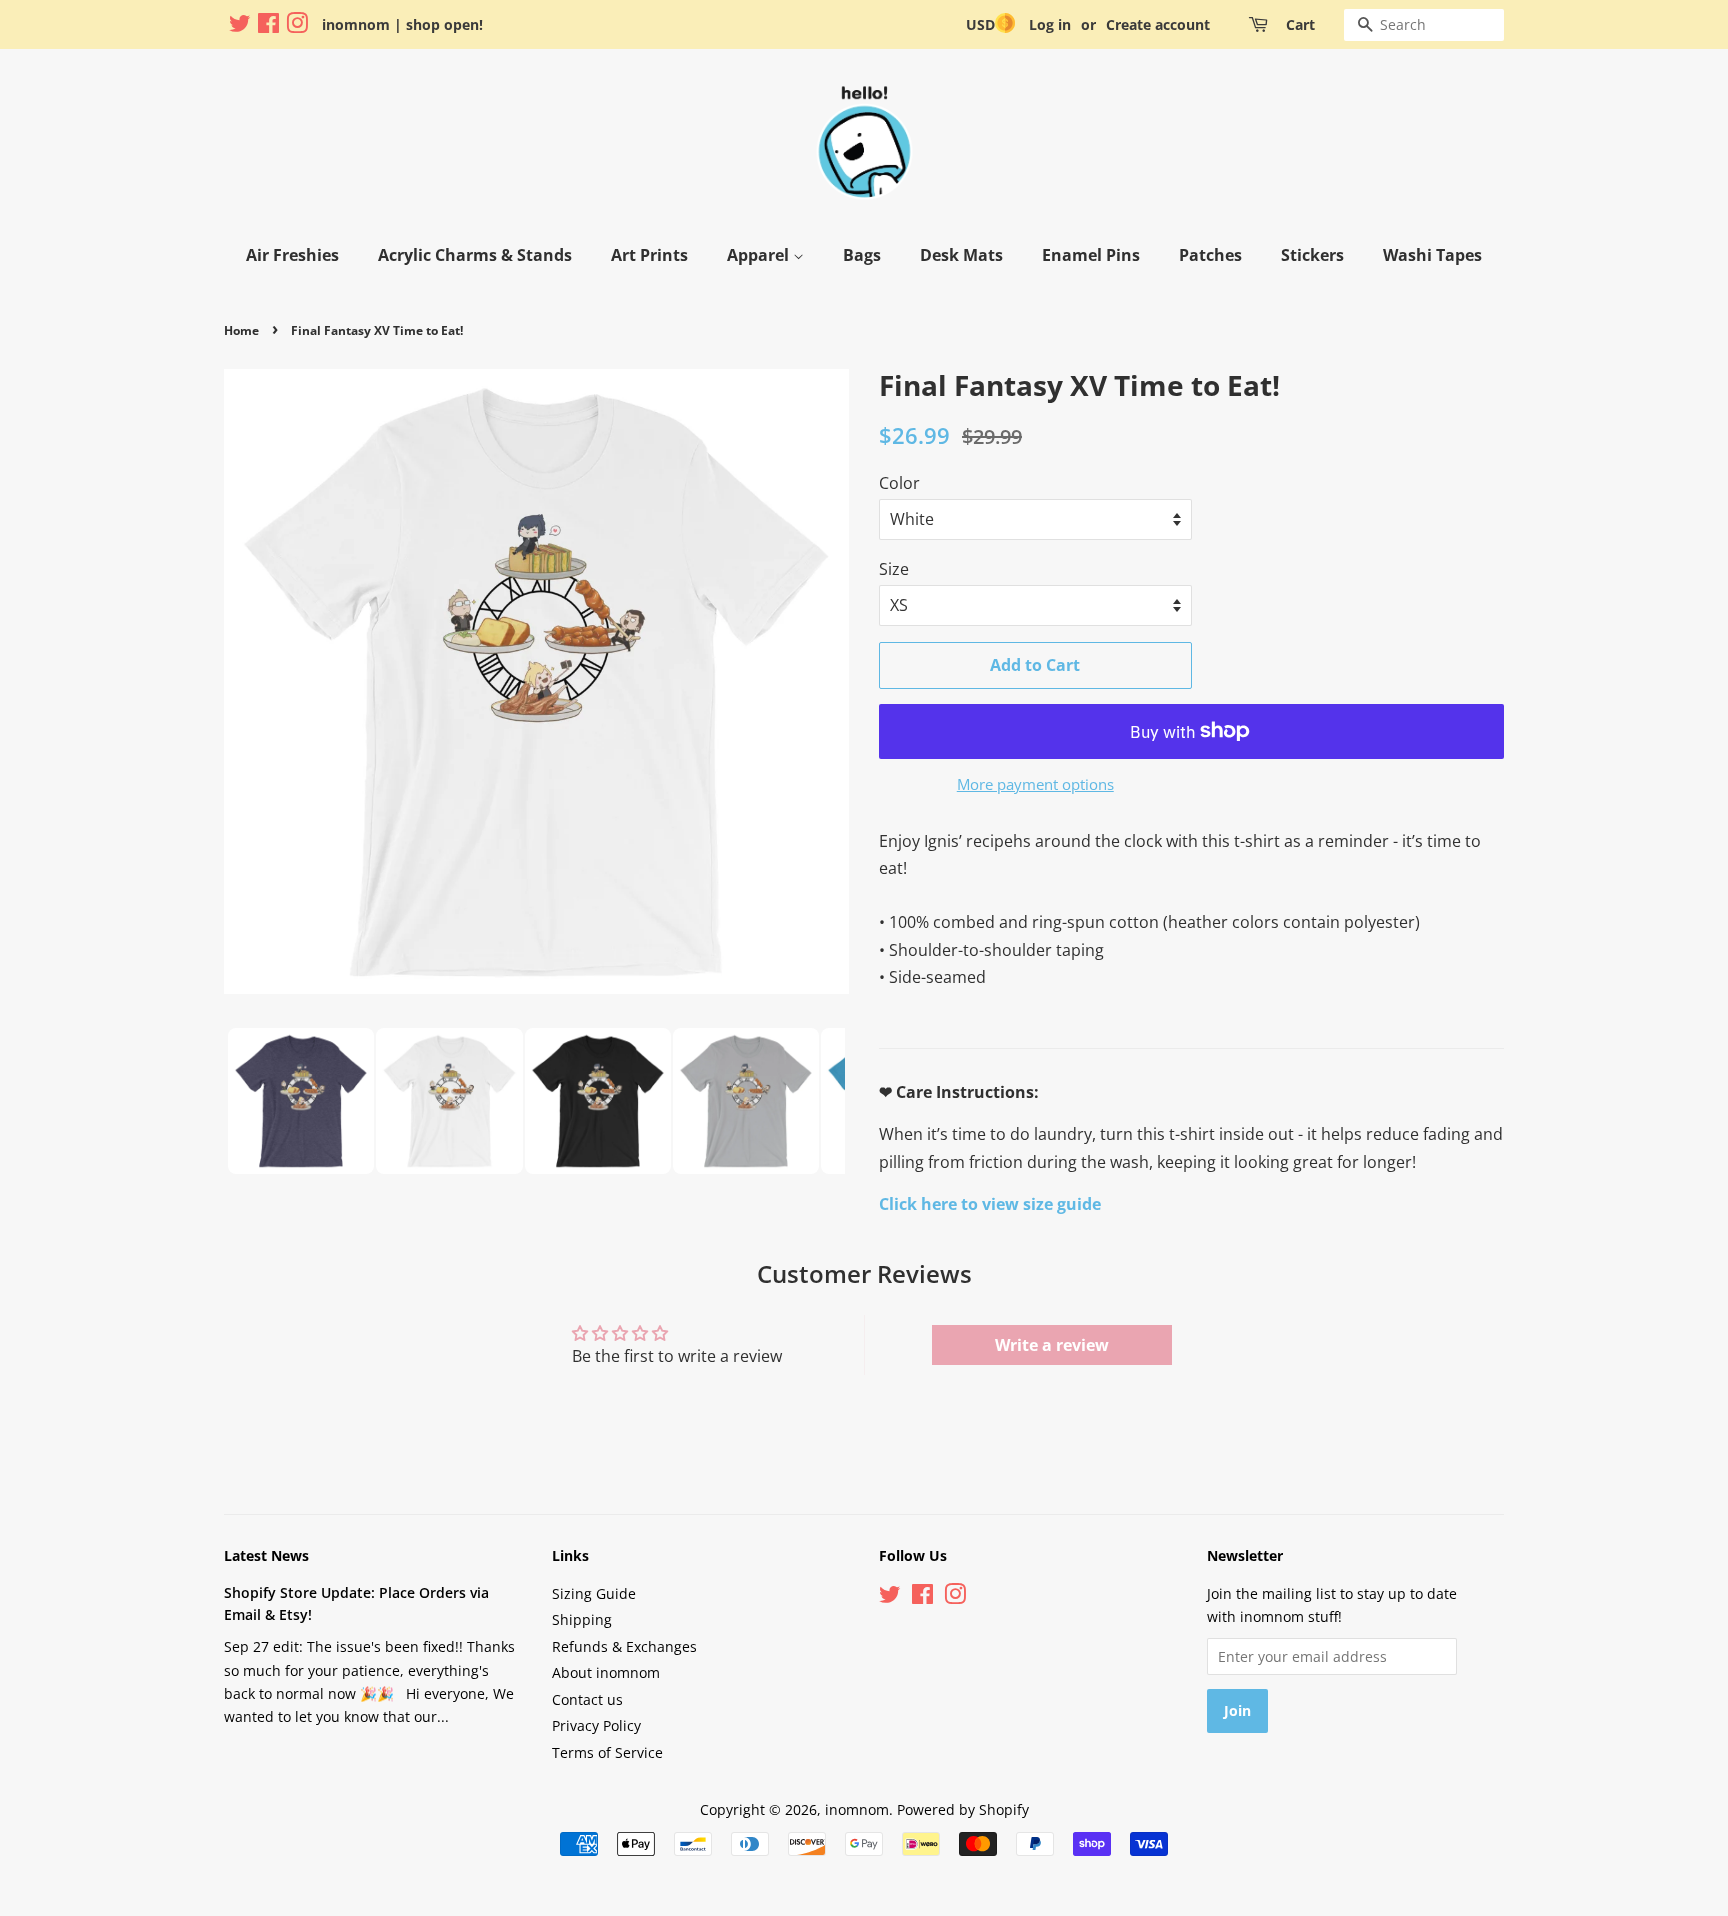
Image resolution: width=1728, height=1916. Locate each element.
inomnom (857, 1809)
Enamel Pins (1091, 255)
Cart (1300, 24)
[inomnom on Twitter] (240, 26)
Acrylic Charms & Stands (475, 255)
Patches (1210, 255)
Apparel (760, 255)
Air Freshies (292, 255)
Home (241, 330)
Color (899, 483)
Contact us (587, 1699)
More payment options (1035, 784)
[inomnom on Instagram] (297, 26)
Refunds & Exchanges (624, 1646)
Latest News (266, 1555)
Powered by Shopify (963, 1809)
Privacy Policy (596, 1725)
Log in (1050, 24)
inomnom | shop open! (402, 24)
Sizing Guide (594, 1593)
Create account (1158, 24)
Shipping (582, 1619)
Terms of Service (607, 1752)
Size (894, 569)
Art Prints (649, 255)
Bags (862, 255)
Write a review (1052, 1345)
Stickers (1312, 255)
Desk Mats (961, 255)
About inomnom (606, 1672)
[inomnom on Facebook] (268, 26)
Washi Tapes (1432, 255)
